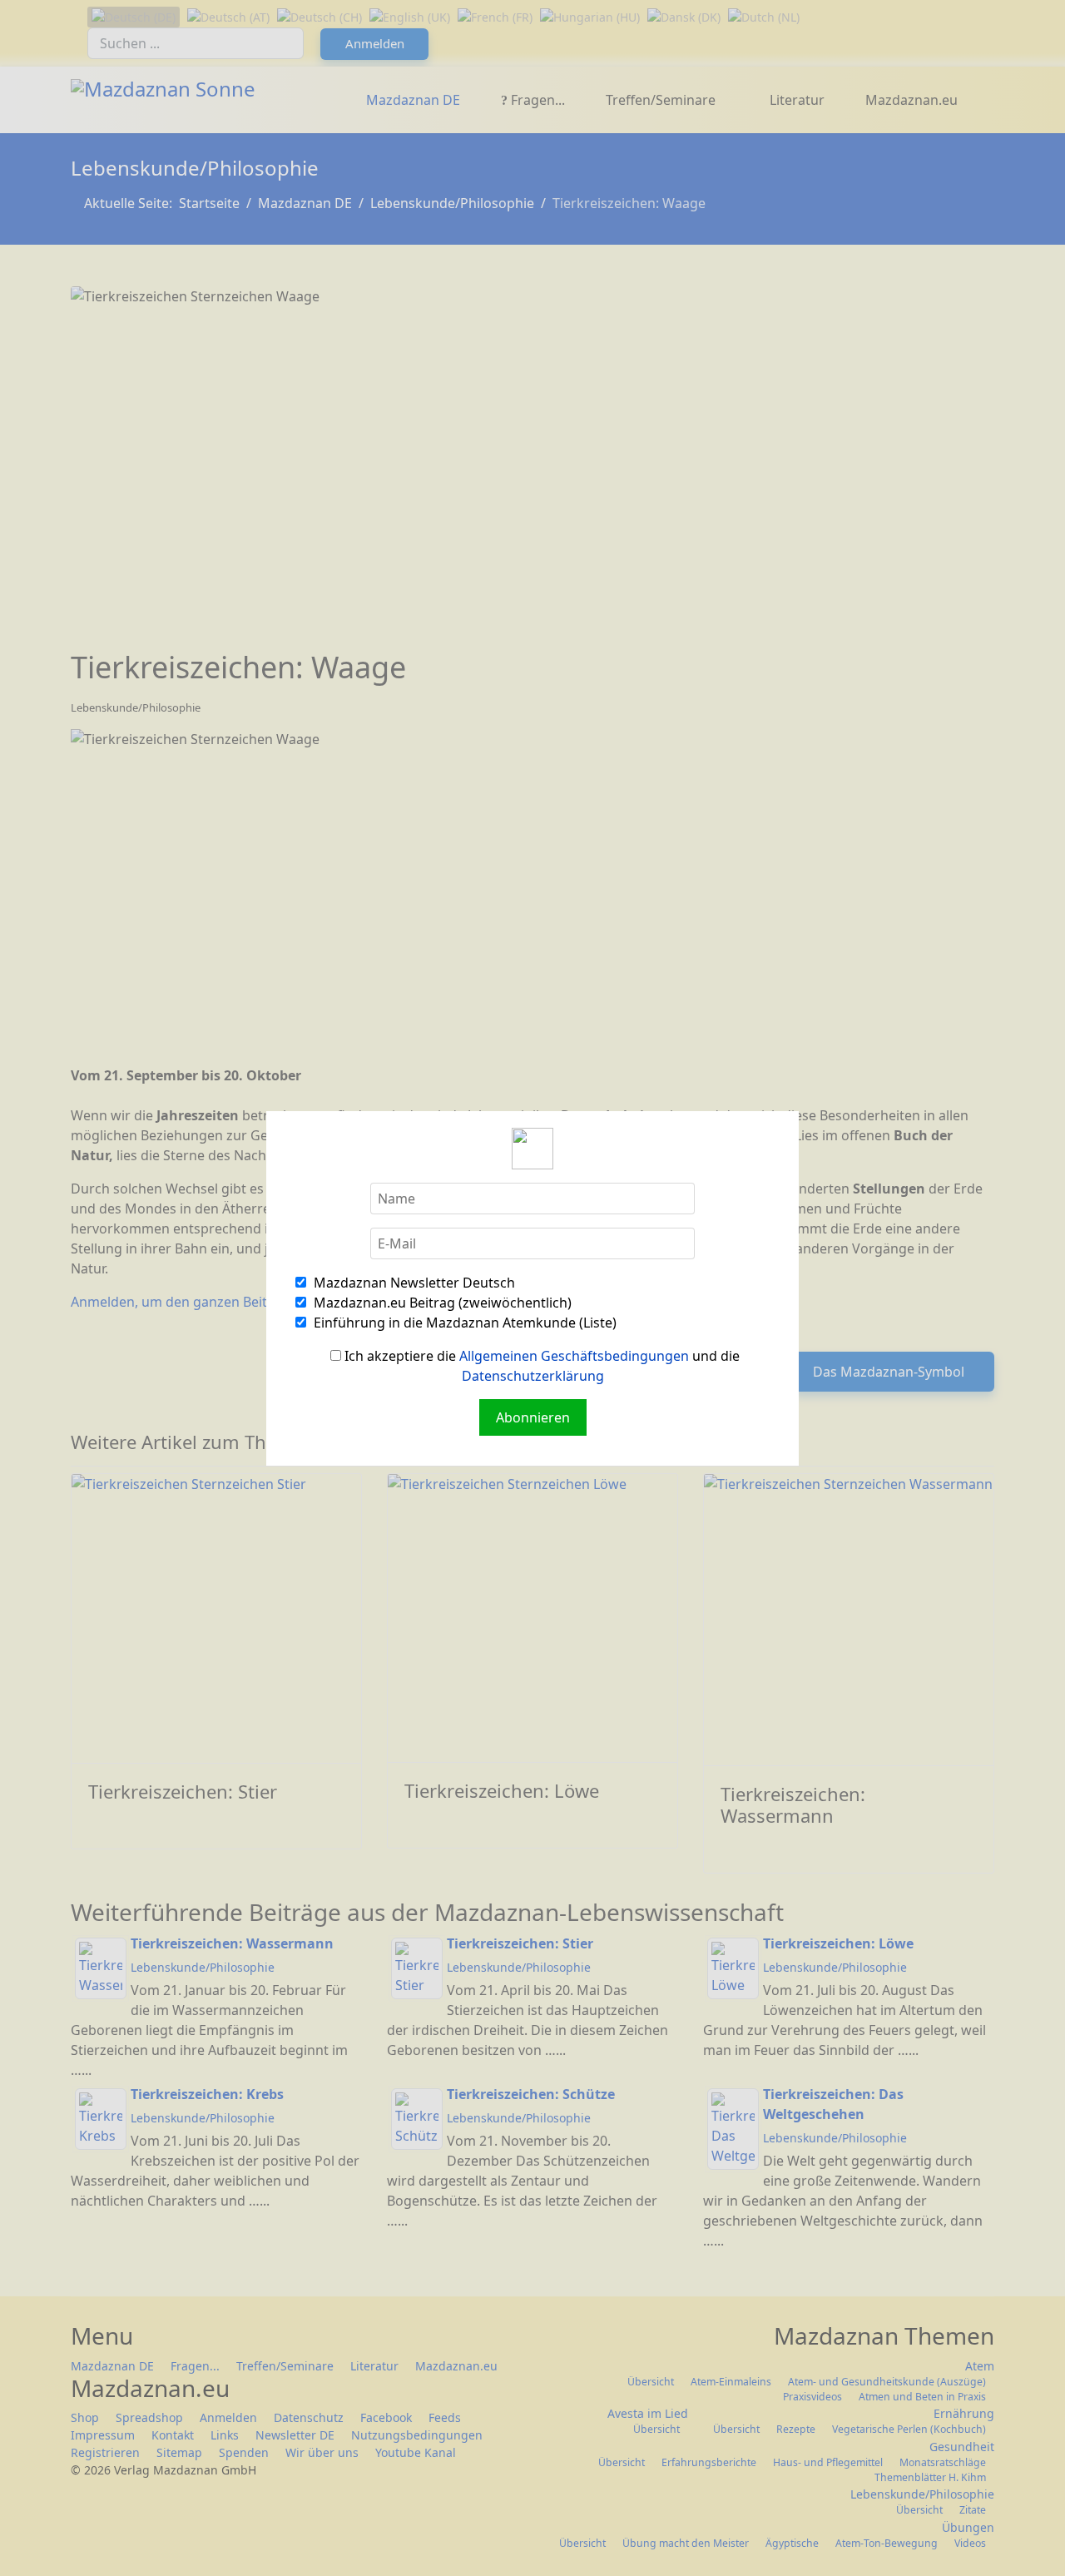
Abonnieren (533, 1417)
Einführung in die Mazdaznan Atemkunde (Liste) (463, 1323)
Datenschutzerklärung (533, 1376)
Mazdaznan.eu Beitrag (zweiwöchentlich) (441, 1303)
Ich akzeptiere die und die (540, 1366)
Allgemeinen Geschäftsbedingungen (574, 1356)
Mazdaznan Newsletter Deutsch (413, 1283)
